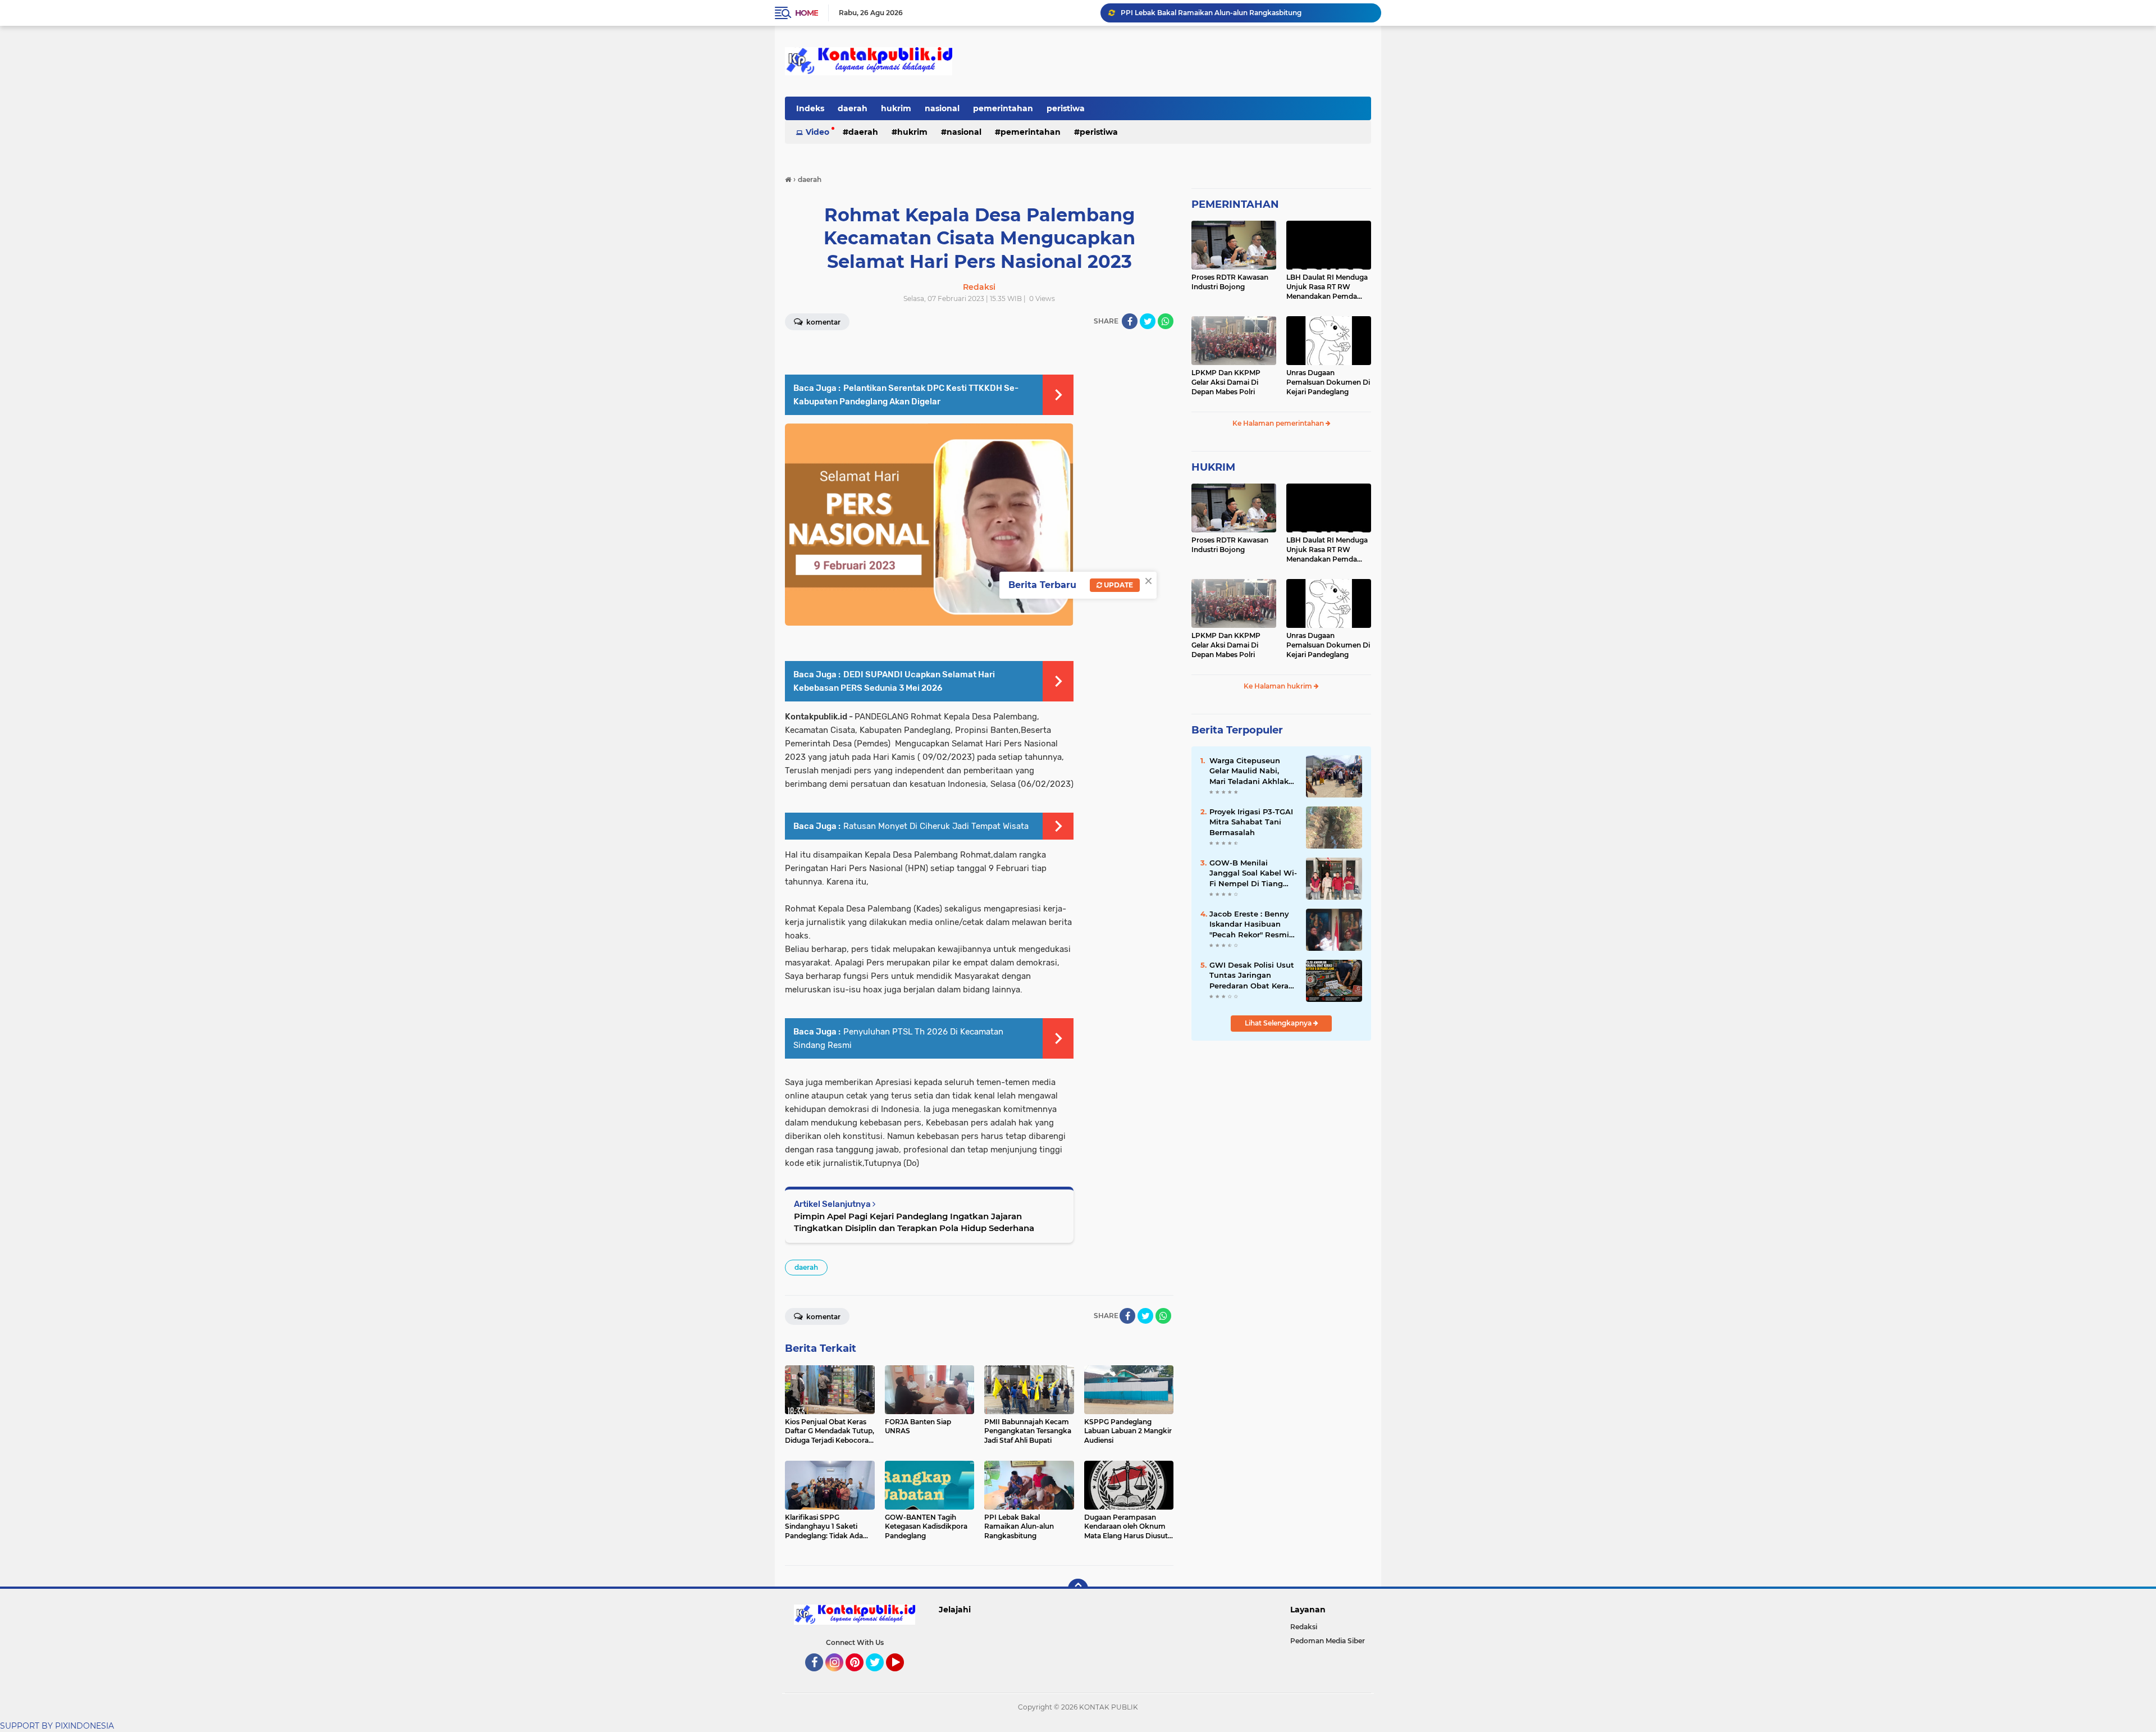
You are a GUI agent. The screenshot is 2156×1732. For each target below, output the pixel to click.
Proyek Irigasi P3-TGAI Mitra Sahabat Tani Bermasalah (1251, 822)
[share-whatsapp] (1166, 321)
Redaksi (1304, 1627)
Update (1118, 585)
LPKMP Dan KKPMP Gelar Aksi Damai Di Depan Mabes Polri (1226, 382)
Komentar (823, 322)
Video (817, 132)
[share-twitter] (1148, 321)
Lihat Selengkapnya (1279, 1023)
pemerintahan (1003, 108)
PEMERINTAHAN (1235, 204)
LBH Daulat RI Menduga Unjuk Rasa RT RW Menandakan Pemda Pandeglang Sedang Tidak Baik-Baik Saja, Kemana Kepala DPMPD (1328, 287)
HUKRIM (1213, 467)
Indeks (810, 108)
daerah (853, 108)
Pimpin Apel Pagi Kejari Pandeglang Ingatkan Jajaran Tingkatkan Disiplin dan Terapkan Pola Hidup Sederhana (914, 1222)
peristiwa (1066, 108)
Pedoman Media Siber (1328, 1641)
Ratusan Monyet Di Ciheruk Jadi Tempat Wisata (936, 826)
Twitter (880, 1676)
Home (807, 13)
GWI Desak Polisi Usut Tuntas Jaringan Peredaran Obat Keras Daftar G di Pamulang (1252, 976)
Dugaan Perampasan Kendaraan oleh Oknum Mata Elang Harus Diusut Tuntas (1246, 13)
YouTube (903, 1676)
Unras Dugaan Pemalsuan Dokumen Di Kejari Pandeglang (1328, 382)
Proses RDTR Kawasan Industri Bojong (1230, 282)
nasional (942, 108)
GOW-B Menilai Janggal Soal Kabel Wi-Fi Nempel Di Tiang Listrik (1253, 873)
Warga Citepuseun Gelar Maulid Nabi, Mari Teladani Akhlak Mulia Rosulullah (1249, 771)
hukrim (896, 108)
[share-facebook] (1130, 321)
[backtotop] (1078, 1589)
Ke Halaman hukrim (1279, 686)
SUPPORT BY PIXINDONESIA (57, 1726)
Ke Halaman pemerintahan (1279, 423)
